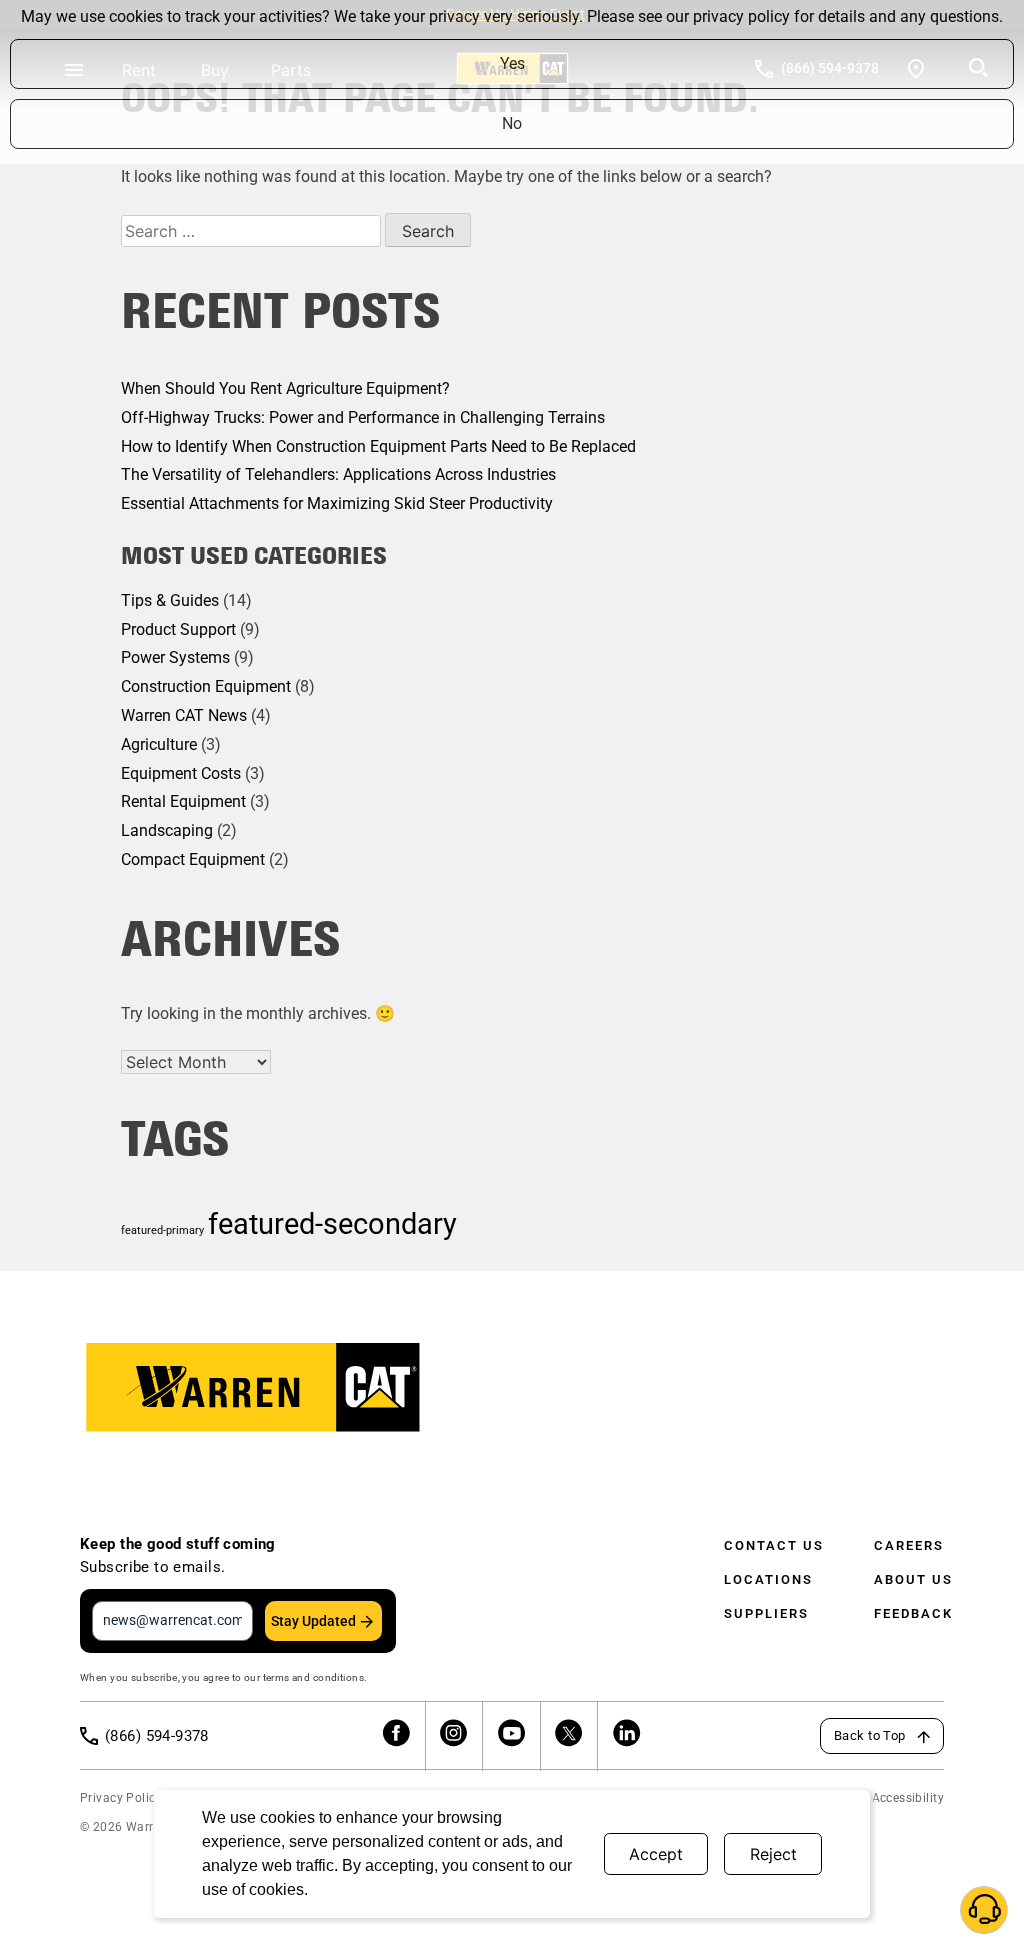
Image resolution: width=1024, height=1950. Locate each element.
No (512, 123)
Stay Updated (313, 1621)
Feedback (913, 1613)
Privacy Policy (121, 1798)
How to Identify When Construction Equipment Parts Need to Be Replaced (378, 446)
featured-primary (162, 1230)
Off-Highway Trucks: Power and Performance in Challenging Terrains (363, 417)
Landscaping (167, 830)
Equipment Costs (181, 773)
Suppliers (766, 1613)
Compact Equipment (193, 859)
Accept (656, 1854)
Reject (773, 1854)
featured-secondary (332, 1224)
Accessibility (908, 1798)
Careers (909, 1545)
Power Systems (175, 657)
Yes (512, 63)
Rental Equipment (183, 801)
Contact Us (774, 1545)
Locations (768, 1579)
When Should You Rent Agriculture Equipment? (285, 388)
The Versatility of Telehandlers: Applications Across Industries (338, 474)
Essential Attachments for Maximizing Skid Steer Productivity (337, 503)
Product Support (178, 629)
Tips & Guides (170, 600)
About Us (913, 1579)
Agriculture (159, 744)
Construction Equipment (206, 686)
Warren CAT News (184, 715)
